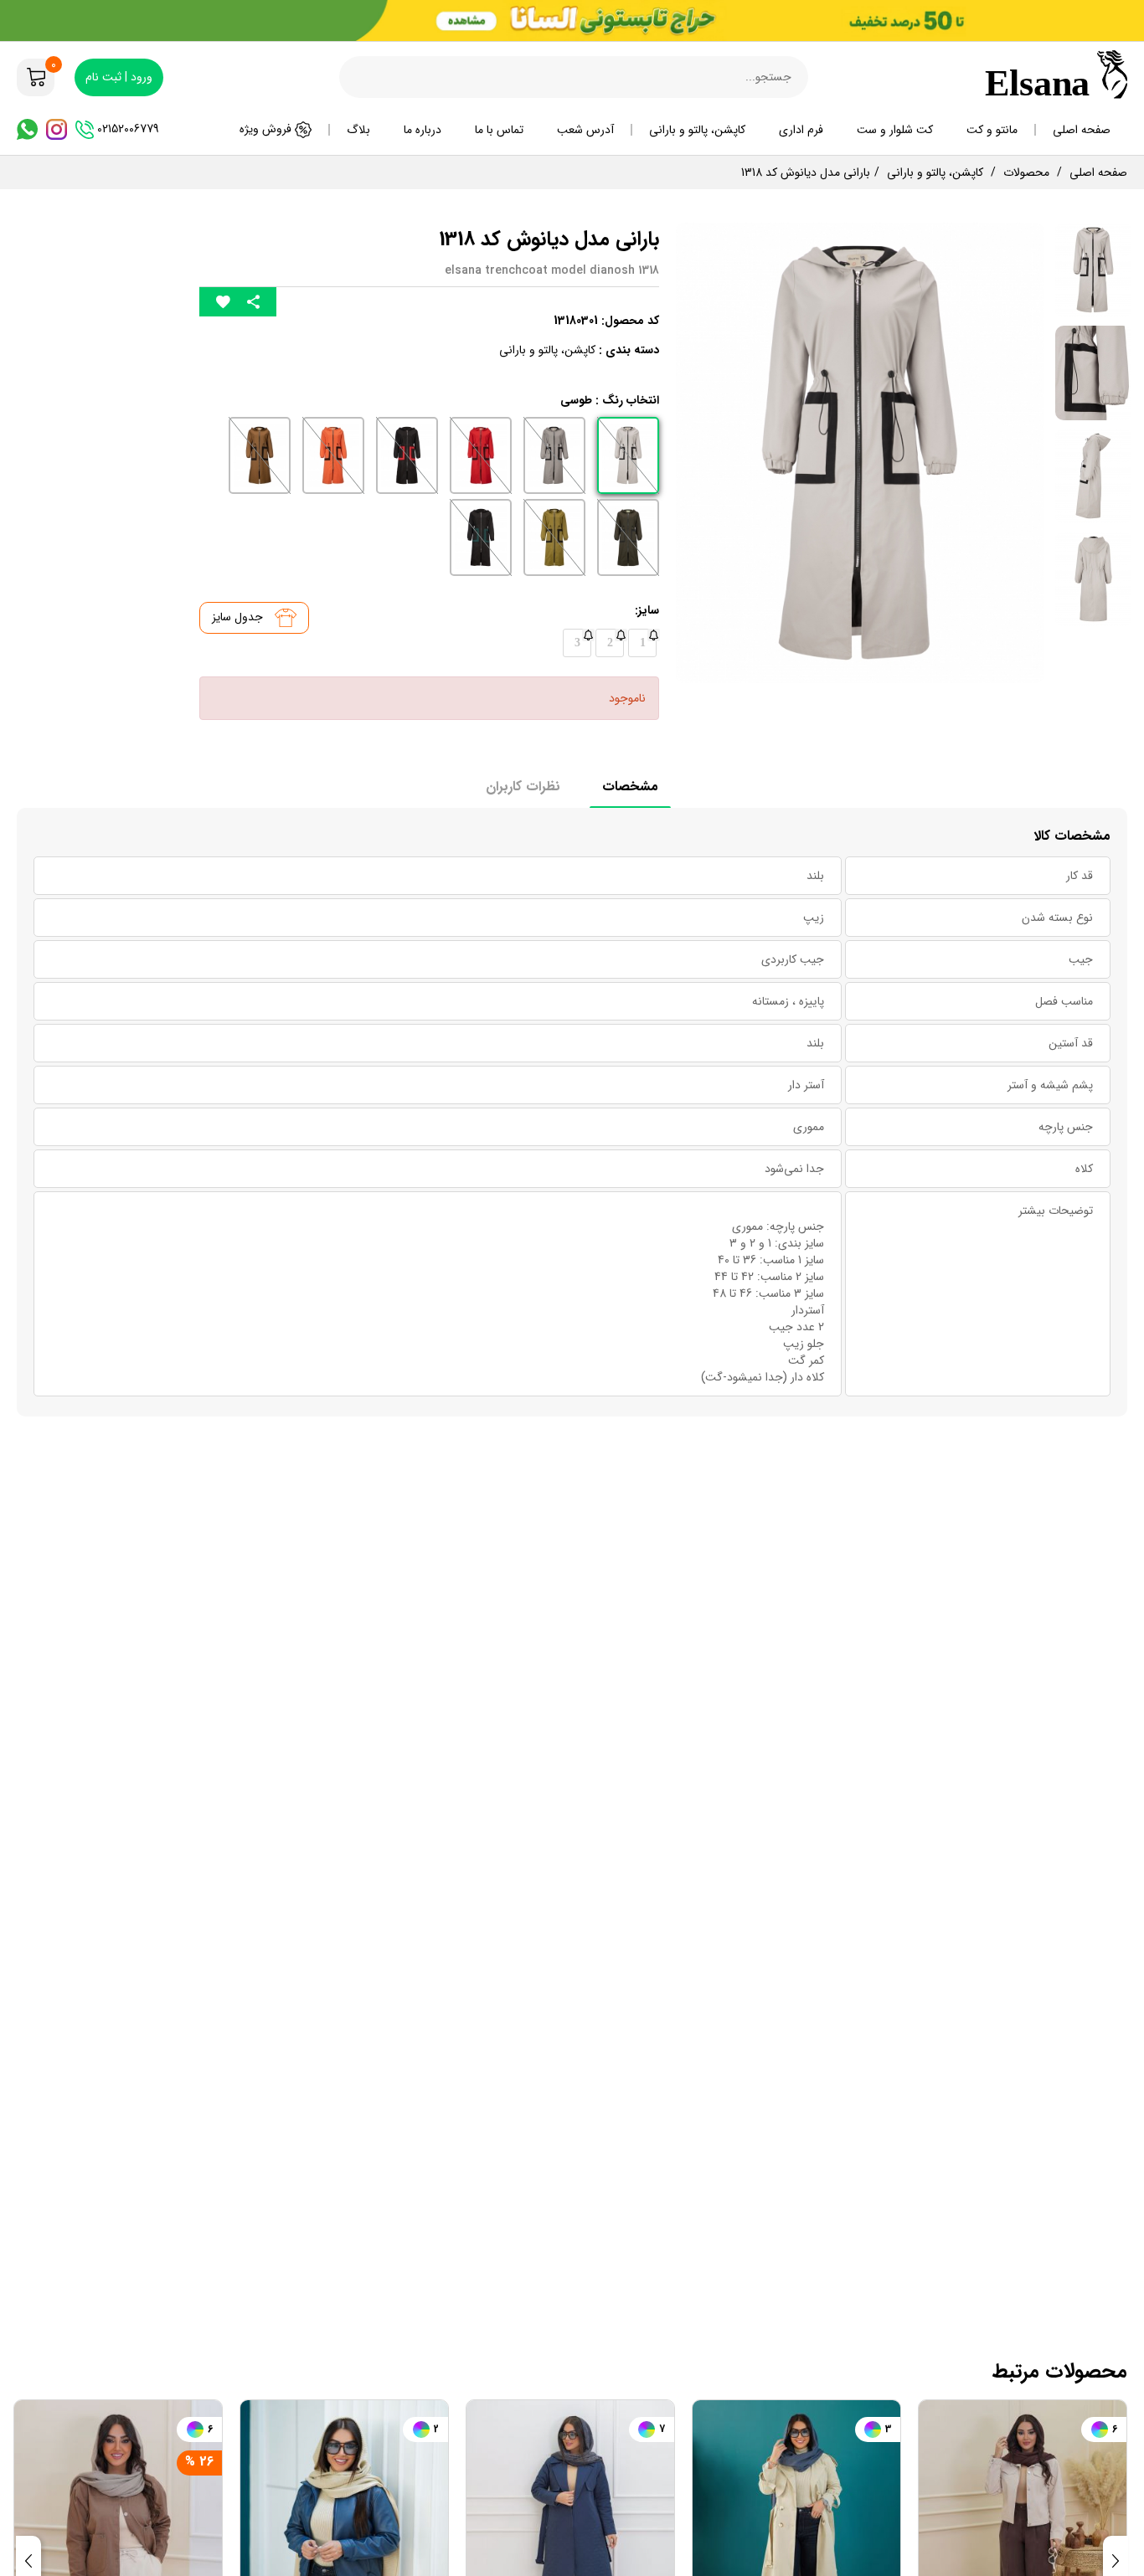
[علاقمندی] (223, 302)
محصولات (1026, 172)
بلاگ (358, 130)
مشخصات (630, 787)
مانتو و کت (992, 130)
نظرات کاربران (523, 787)
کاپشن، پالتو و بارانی (697, 130)
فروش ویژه (267, 129)
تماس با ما (499, 130)
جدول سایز (239, 617)
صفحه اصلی (1082, 130)
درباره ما (423, 130)
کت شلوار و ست (895, 130)
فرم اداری (801, 130)
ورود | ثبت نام (119, 77)
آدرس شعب (585, 130)
